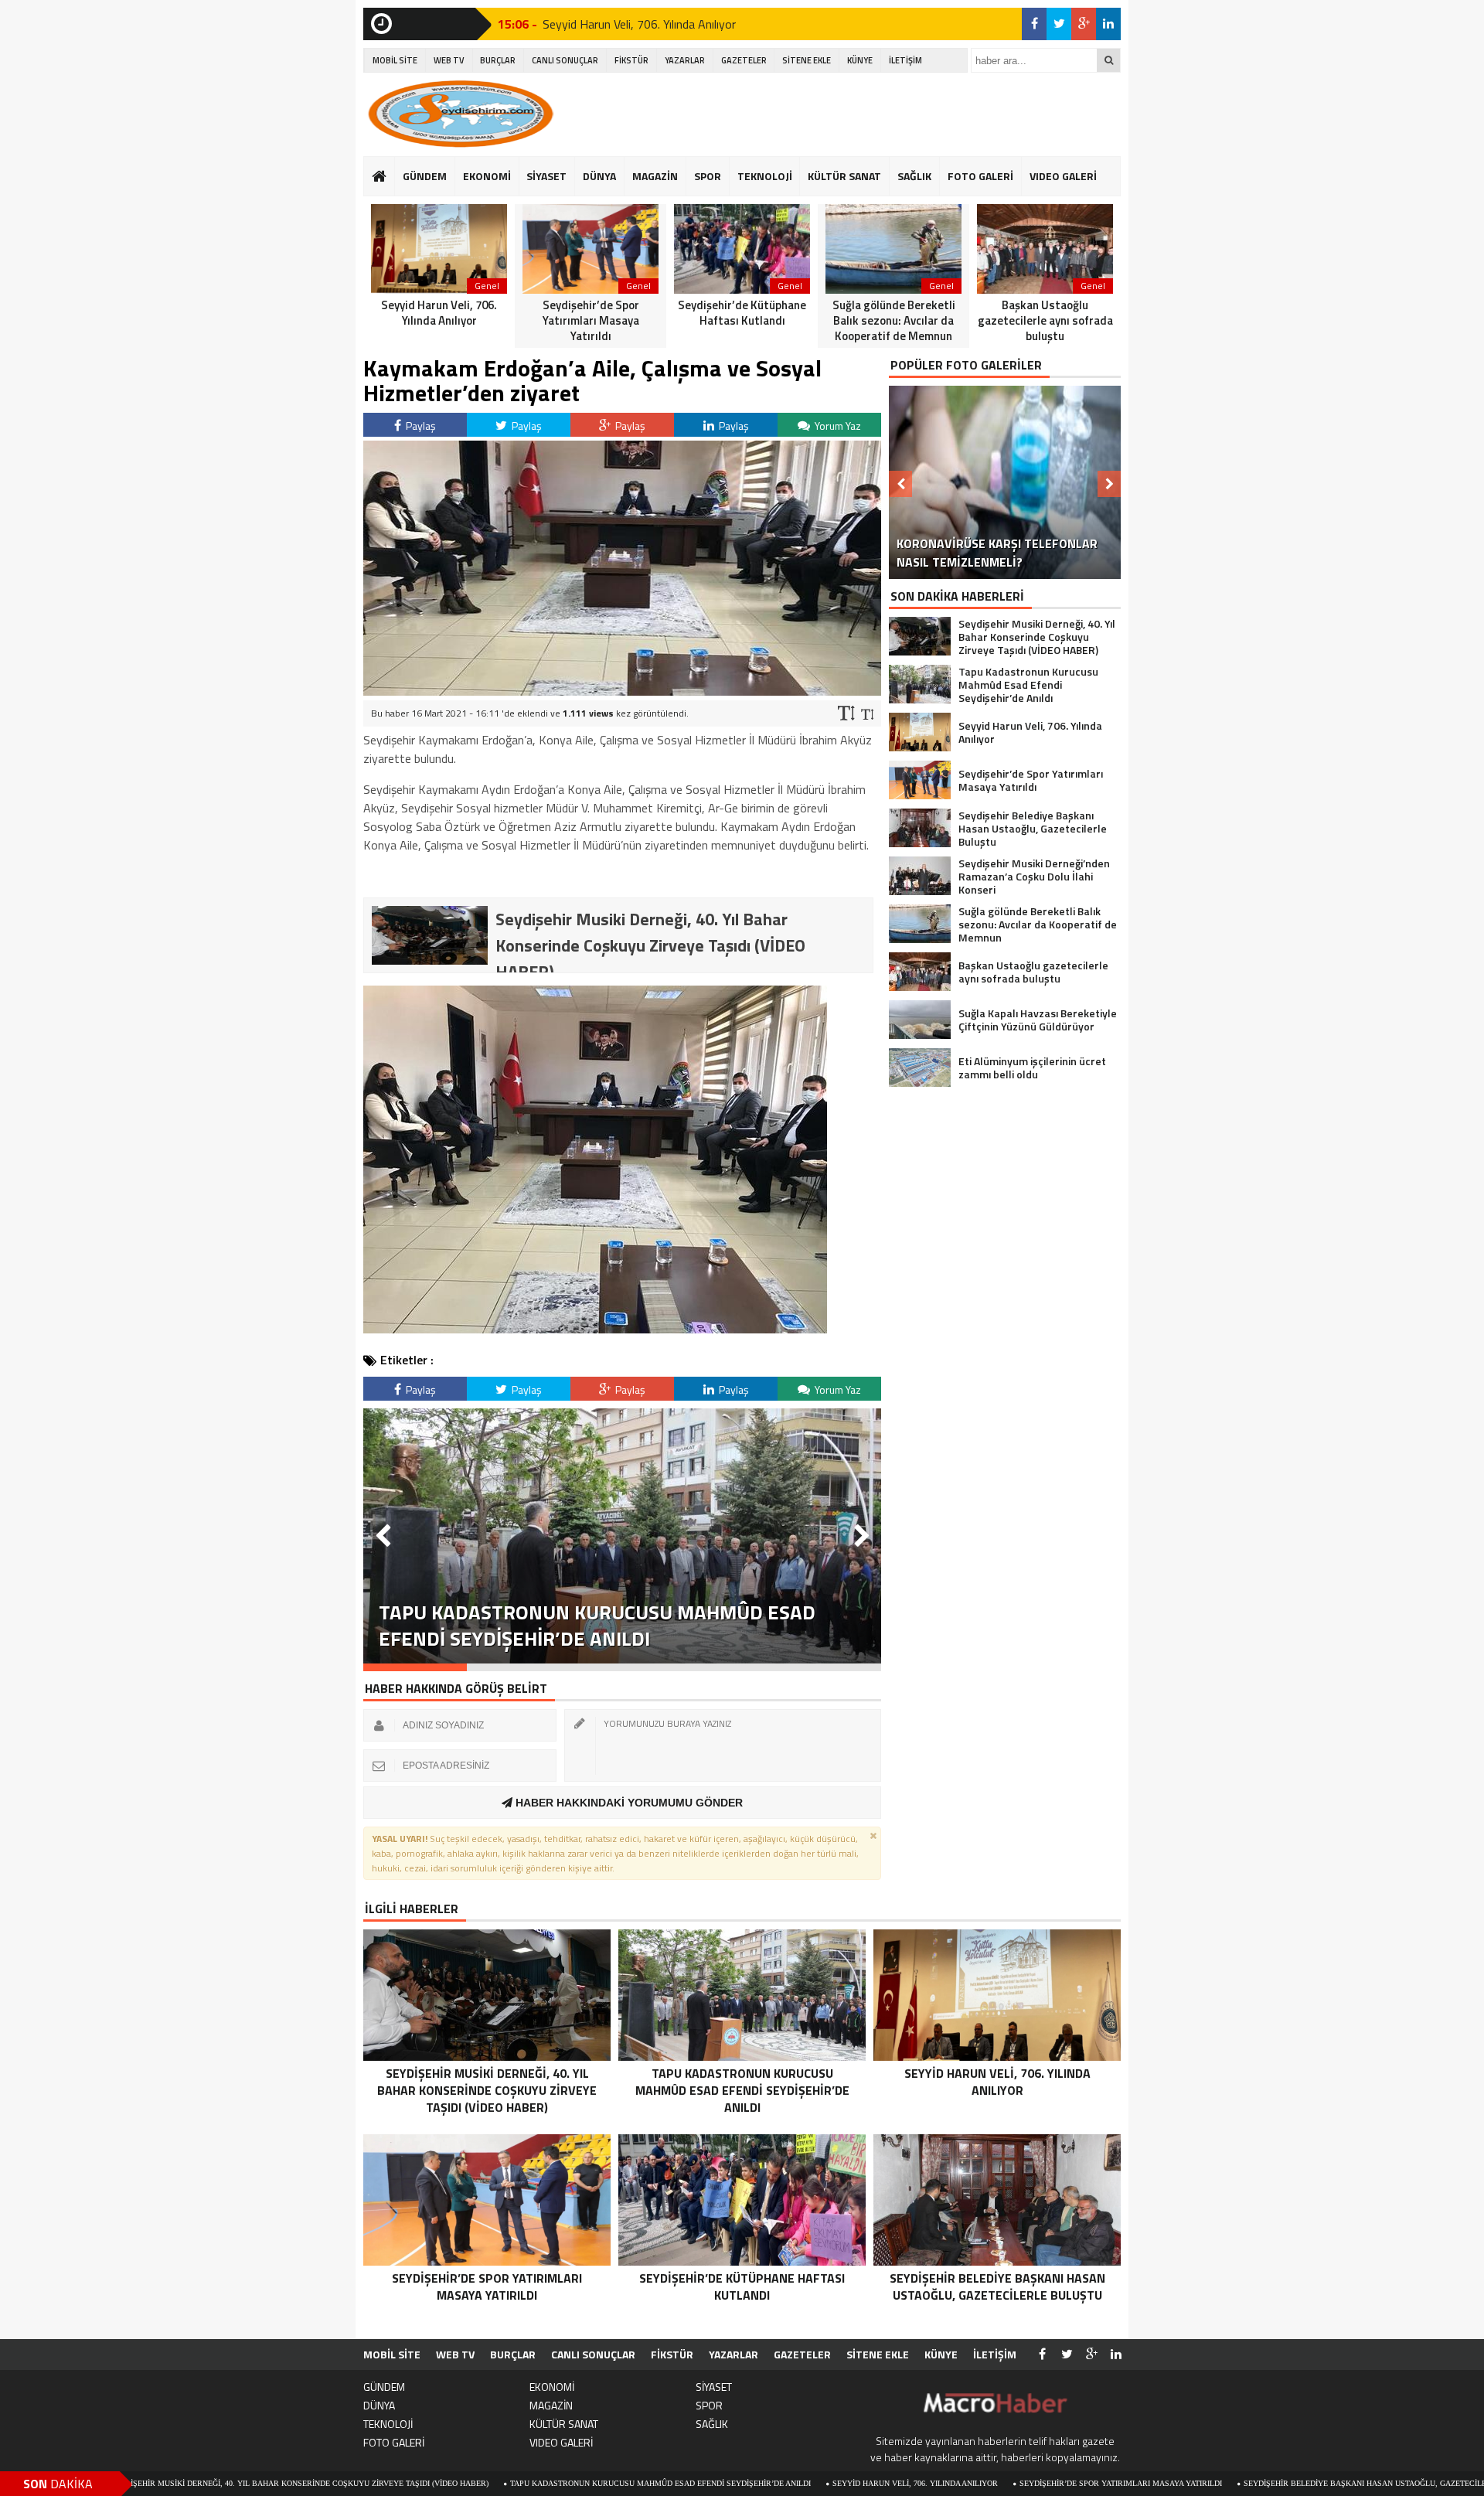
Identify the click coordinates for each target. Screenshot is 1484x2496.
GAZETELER (744, 60)
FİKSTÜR (631, 60)
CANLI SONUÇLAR (565, 60)
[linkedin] (1108, 24)
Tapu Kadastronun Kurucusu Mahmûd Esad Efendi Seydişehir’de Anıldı (508, 2483)
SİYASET (546, 176)
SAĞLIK (914, 176)
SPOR (708, 176)
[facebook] (1034, 24)
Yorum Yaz (837, 426)
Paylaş (420, 426)
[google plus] (1084, 24)
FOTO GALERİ (980, 176)
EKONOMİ (487, 176)
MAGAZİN (655, 176)
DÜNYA (599, 176)
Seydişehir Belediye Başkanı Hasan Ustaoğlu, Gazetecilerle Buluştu (1239, 2483)
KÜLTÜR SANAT (844, 176)
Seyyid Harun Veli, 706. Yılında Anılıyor (639, 23)
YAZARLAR (685, 60)
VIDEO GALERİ (1063, 176)
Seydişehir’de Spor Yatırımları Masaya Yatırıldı (968, 2483)
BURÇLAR (498, 60)
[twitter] (1059, 24)
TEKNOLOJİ (765, 176)
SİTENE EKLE (807, 60)
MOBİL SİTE (395, 60)
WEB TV (449, 60)
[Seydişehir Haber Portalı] (460, 114)
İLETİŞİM (905, 60)
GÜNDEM (425, 176)
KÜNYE (860, 60)
